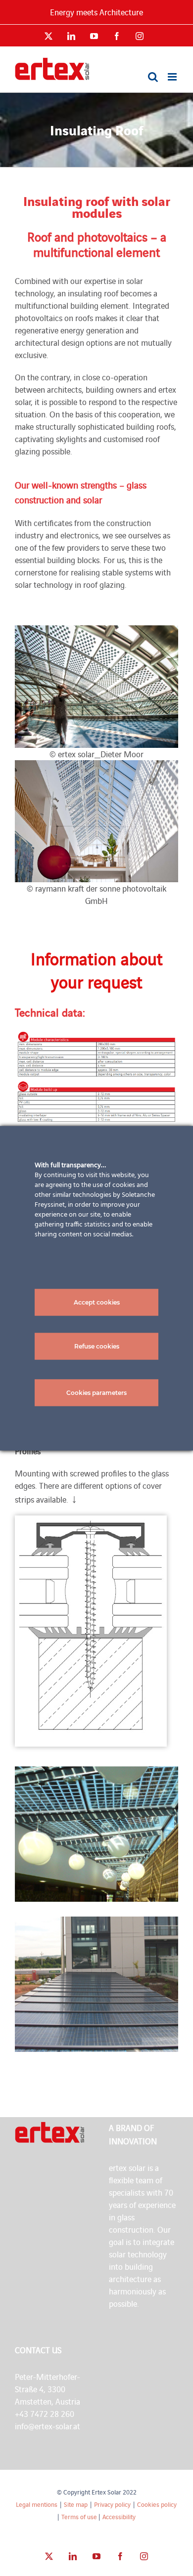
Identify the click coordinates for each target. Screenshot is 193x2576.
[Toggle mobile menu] (173, 77)
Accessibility (119, 2516)
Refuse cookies (97, 1346)
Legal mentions (37, 2504)
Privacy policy (112, 2504)
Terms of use (79, 2516)
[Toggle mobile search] (153, 77)
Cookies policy (157, 2504)
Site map (76, 2504)
